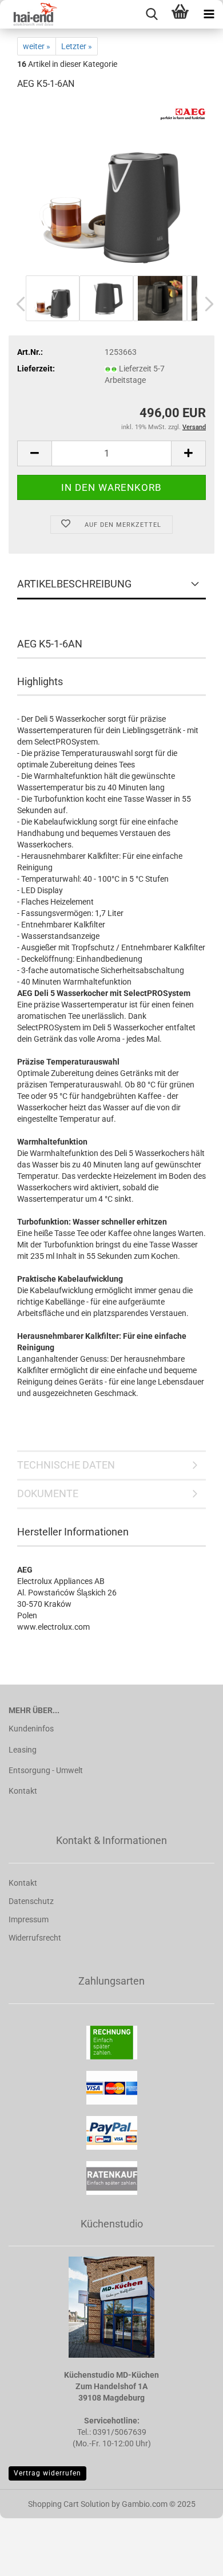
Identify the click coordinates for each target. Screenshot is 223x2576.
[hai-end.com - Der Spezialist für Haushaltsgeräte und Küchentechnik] (29, 14)
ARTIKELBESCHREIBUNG (74, 584)
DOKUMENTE (48, 1493)
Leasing (23, 1750)
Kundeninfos (31, 1729)
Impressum (29, 1919)
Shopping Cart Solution (69, 2504)
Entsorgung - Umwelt (46, 1770)
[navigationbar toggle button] (209, 14)
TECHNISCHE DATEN (66, 1465)
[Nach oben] (192, 2559)
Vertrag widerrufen (47, 2473)
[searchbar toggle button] (152, 14)
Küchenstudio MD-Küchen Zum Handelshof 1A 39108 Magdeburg (111, 2386)
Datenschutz (31, 1901)
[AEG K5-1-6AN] (111, 186)
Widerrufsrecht (35, 1938)
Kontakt (23, 1791)
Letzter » (77, 46)
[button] (17, 304)
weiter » (37, 46)
